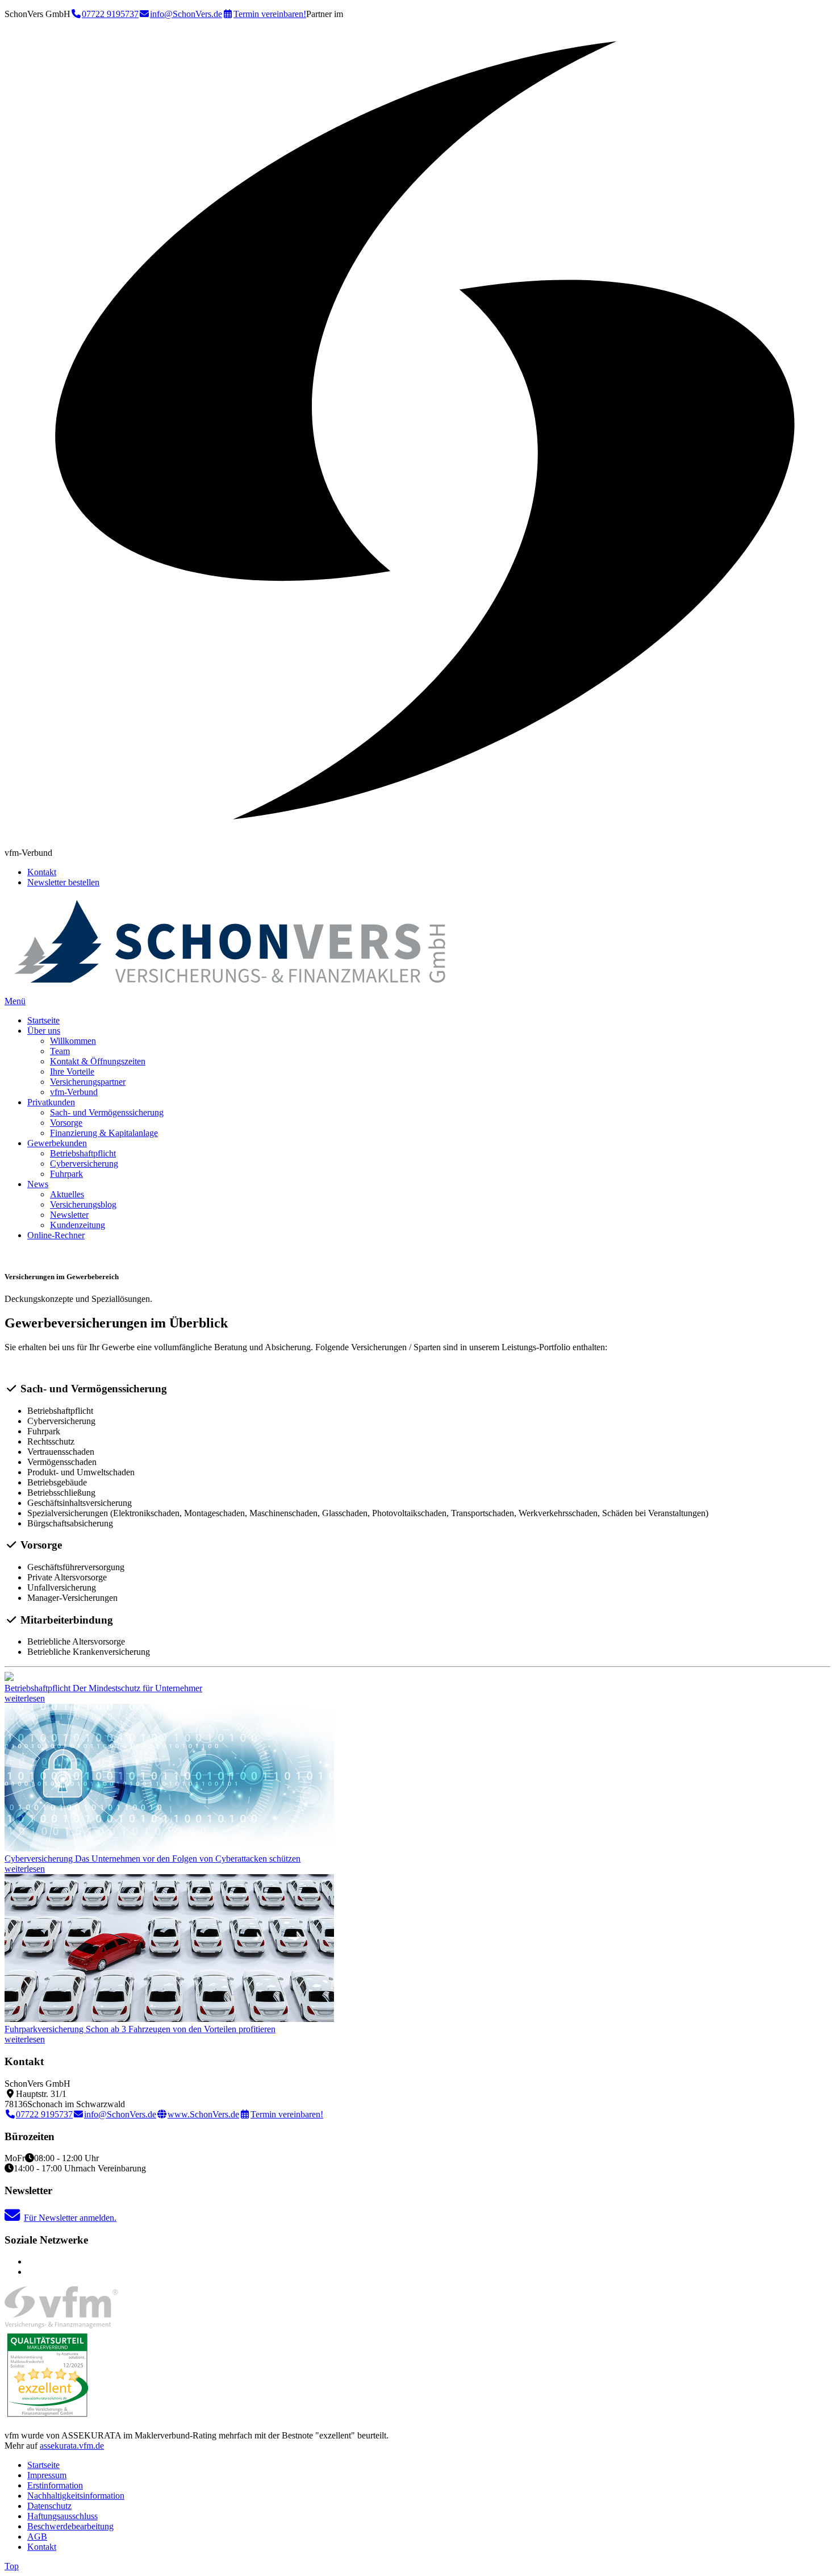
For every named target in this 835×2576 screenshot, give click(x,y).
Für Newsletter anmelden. (70, 2218)
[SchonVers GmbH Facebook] (31, 2261)
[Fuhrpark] (169, 2019)
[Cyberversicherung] (169, 1848)
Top (12, 2566)
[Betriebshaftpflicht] (9, 1678)
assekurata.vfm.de (72, 2446)
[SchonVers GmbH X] (31, 2272)
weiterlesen (25, 1698)
